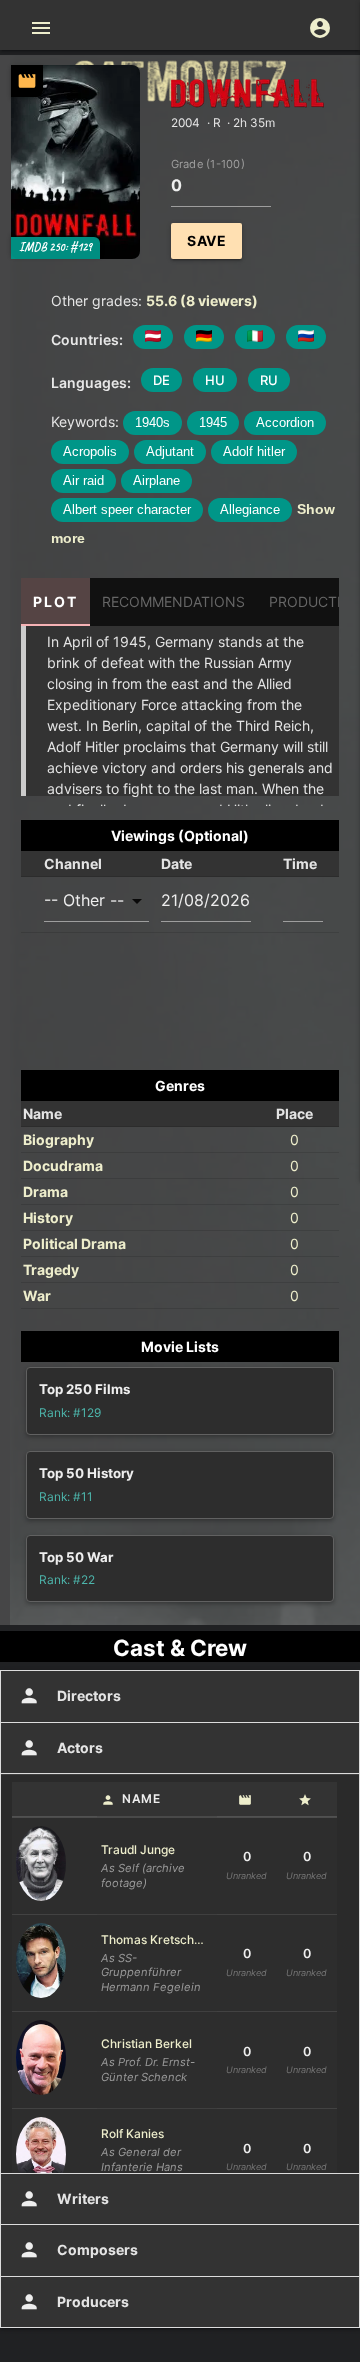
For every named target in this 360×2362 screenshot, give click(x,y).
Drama (45, 1191)
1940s (152, 422)
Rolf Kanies (132, 2133)
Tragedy (51, 1269)
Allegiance (250, 509)
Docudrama (63, 1165)
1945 (213, 422)
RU (269, 380)
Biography (58, 1139)
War (37, 1295)
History (48, 1217)
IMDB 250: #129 (55, 247)
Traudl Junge (138, 1849)
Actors (60, 1748)
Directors (69, 1696)
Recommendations (173, 601)
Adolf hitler (254, 451)
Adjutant (170, 451)
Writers (63, 2199)
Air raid (83, 480)
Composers (78, 2250)
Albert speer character (127, 509)
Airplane (156, 480)
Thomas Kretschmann (157, 1939)
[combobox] (96, 900)
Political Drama (74, 1243)
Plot (55, 601)
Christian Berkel (146, 2043)
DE (161, 380)
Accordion (285, 422)
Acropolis (90, 451)
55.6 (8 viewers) (202, 300)
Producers (73, 2302)
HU (215, 380)
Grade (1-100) (208, 163)
